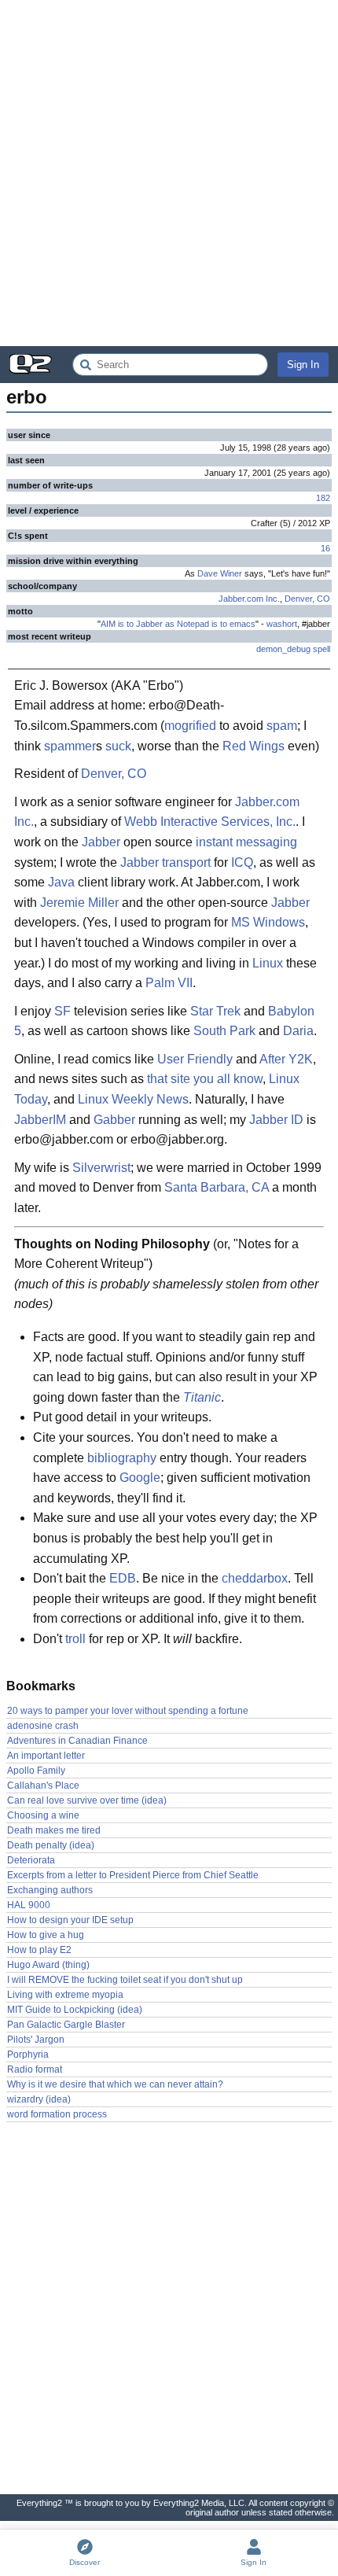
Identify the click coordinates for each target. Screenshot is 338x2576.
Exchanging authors (50, 1890)
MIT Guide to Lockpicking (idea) (75, 2010)
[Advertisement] (169, 173)
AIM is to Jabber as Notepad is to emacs (178, 624)
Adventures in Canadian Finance (77, 1741)
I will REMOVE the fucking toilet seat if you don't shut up (125, 1980)
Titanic (202, 1397)
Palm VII (169, 983)
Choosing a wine (43, 1815)
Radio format (35, 2069)
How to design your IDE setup (70, 1920)
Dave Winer (220, 573)
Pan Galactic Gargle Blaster (66, 2025)
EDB (123, 1578)
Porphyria (28, 2055)
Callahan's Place (43, 1786)
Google (140, 1478)
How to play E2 (39, 1950)
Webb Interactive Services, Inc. (210, 822)
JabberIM (40, 1120)
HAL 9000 (29, 1905)
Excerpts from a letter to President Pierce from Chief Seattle (133, 1875)
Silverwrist (101, 1168)
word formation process (57, 2114)
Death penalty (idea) (51, 1845)
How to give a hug (46, 1935)
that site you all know (205, 1079)
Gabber (114, 1120)
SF (62, 1011)
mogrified (190, 726)
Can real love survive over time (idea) (87, 1800)
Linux (268, 963)
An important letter (46, 1756)
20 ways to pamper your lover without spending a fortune (128, 1711)
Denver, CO (307, 599)
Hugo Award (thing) (48, 1965)
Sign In (303, 365)
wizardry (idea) (39, 2099)
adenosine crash (43, 1726)
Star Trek (215, 1011)
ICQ (242, 862)
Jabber (101, 842)
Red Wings (253, 746)
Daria (298, 1031)
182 (323, 498)
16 (325, 548)
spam (282, 726)
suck (118, 746)
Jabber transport (165, 862)
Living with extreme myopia (65, 1995)
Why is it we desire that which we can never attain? (115, 2084)
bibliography (122, 1458)
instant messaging (246, 842)
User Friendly (195, 1059)
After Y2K (286, 1059)
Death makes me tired (54, 1830)
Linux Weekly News (133, 1099)
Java (61, 882)
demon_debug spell (293, 649)
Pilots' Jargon (36, 2040)
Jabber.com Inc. (249, 599)
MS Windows (268, 922)
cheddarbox (255, 1578)
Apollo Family (36, 1771)
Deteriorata (31, 1860)
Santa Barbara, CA (217, 1187)
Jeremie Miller (79, 903)
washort (282, 624)
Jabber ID (276, 1120)
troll (75, 1639)
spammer (70, 746)
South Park (224, 1031)
